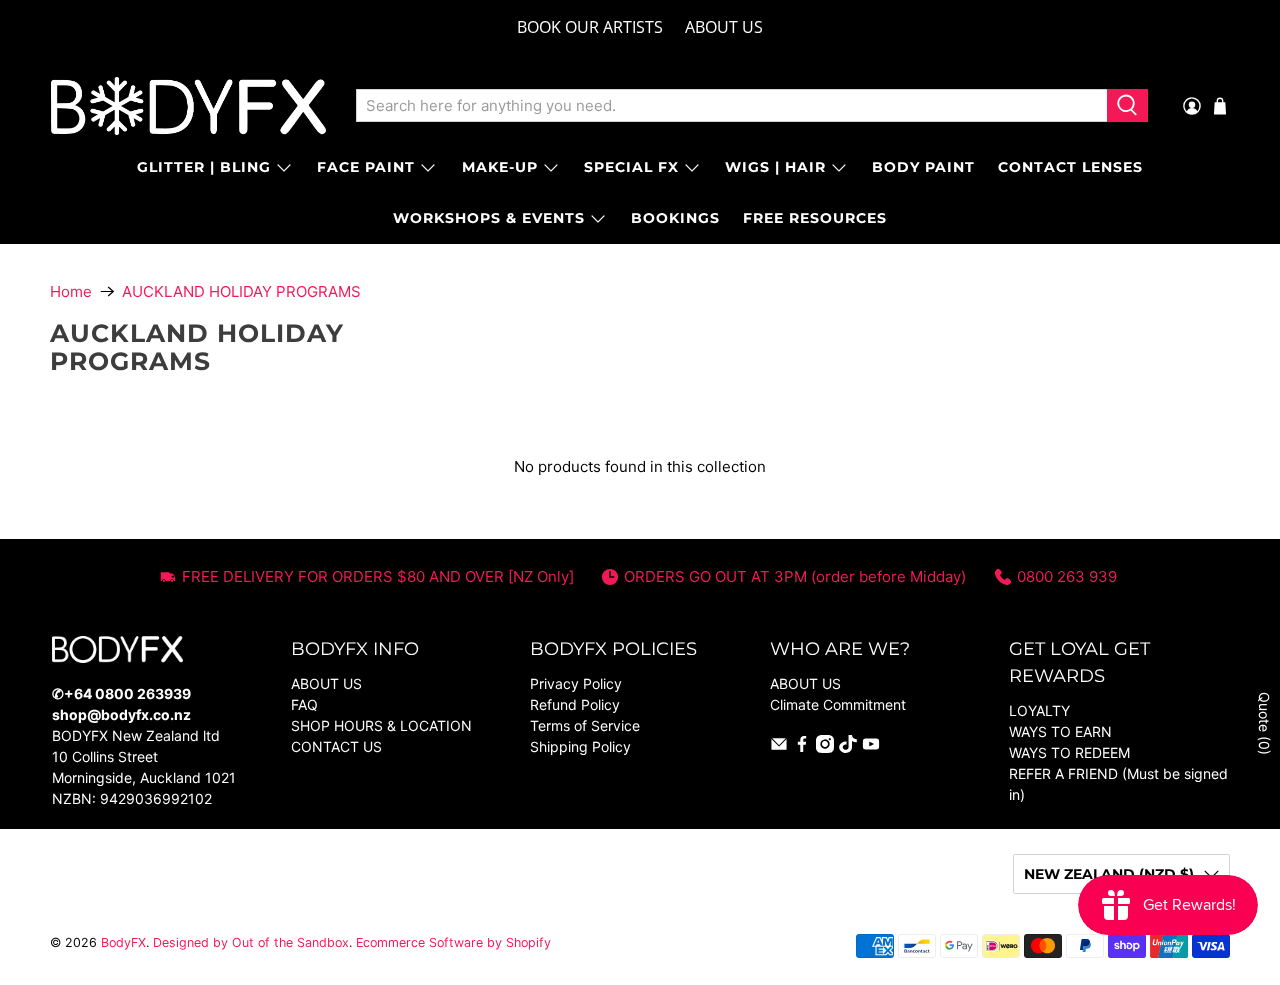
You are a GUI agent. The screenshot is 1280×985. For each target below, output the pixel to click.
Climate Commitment (838, 704)
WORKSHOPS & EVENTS (489, 218)
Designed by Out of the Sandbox (251, 942)
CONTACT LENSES (1070, 167)
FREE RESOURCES (815, 218)
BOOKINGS (675, 218)
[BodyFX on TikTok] (848, 747)
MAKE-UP (500, 167)
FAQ (304, 704)
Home (71, 291)
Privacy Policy (576, 683)
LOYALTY (1039, 710)
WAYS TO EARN (1060, 731)
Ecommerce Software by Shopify (453, 942)
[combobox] (731, 106)
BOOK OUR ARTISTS (590, 27)
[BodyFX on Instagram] (825, 747)
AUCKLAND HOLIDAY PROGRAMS (241, 291)
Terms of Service (585, 725)
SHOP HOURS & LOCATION (381, 725)
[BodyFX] (188, 106)
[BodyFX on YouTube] (871, 747)
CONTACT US (336, 746)
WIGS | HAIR (775, 167)
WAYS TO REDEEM (1069, 752)
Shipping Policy (580, 746)
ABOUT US (724, 27)
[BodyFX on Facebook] (802, 747)
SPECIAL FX (631, 167)
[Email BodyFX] (779, 747)
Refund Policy (575, 704)
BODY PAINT (923, 167)
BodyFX (123, 942)
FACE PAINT (366, 167)
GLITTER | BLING (204, 167)
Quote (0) (1264, 723)
